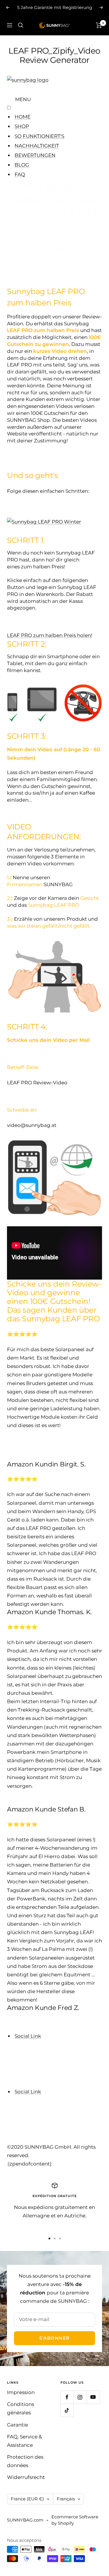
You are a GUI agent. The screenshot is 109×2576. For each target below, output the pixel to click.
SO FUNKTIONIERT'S (39, 136)
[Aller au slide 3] (60, 2239)
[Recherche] (21, 25)
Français (66, 2499)
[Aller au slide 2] (55, 2239)
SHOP (22, 126)
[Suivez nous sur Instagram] (80, 2397)
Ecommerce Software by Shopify (75, 2520)
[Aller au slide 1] (49, 2239)
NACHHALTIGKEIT (37, 146)
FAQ (20, 174)
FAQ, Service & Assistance (24, 2441)
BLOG (22, 165)
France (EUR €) (27, 2499)
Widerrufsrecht (26, 2477)
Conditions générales (20, 2408)
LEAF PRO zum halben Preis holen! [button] (50, 635)
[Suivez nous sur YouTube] (93, 2397)
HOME (23, 117)
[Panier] (99, 25)
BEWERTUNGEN (35, 155)
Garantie (17, 2425)
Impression (21, 2392)
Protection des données (25, 2461)
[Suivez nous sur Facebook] (67, 2397)
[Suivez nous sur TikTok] (67, 2410)
